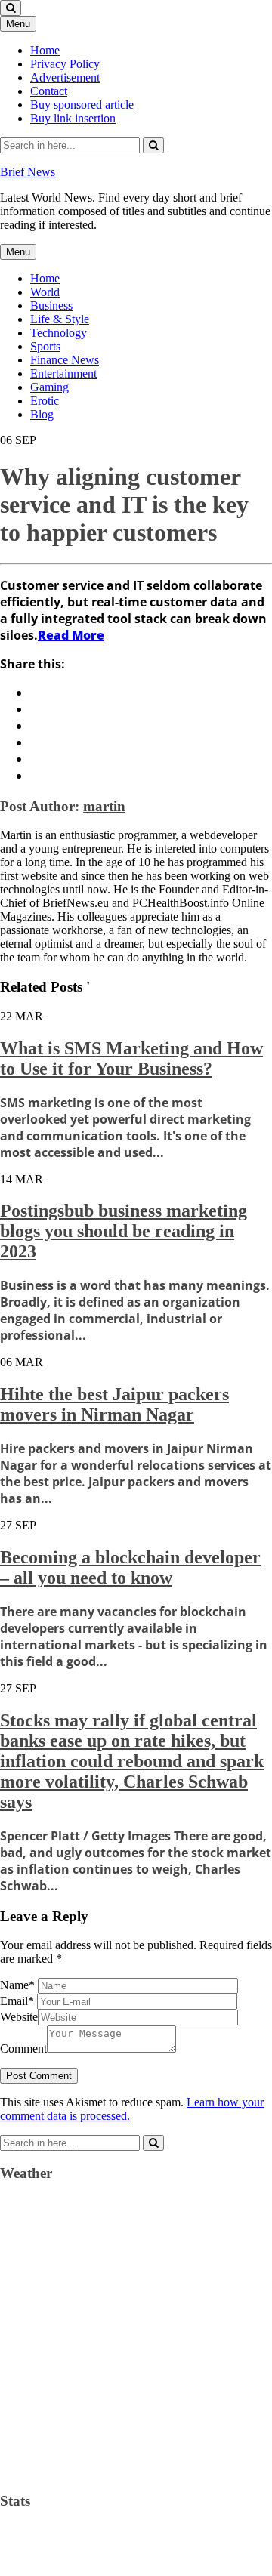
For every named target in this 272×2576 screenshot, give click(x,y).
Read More (71, 635)
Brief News (28, 172)
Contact (49, 91)
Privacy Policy (65, 64)
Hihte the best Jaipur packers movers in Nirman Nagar (114, 1404)
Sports (45, 346)
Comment (23, 2048)
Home (45, 50)
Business (51, 305)
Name (17, 1985)
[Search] (153, 145)
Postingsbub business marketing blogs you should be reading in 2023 (124, 1231)
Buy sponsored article (82, 105)
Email (17, 2001)
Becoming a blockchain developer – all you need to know (130, 1567)
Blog (42, 414)
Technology (59, 333)
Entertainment (63, 373)
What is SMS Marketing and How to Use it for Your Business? (131, 1058)
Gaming (49, 387)
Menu (18, 24)
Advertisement (65, 77)
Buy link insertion (73, 118)
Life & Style (60, 319)
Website (19, 2017)
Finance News (65, 360)
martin (104, 806)
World (45, 292)
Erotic (45, 401)
